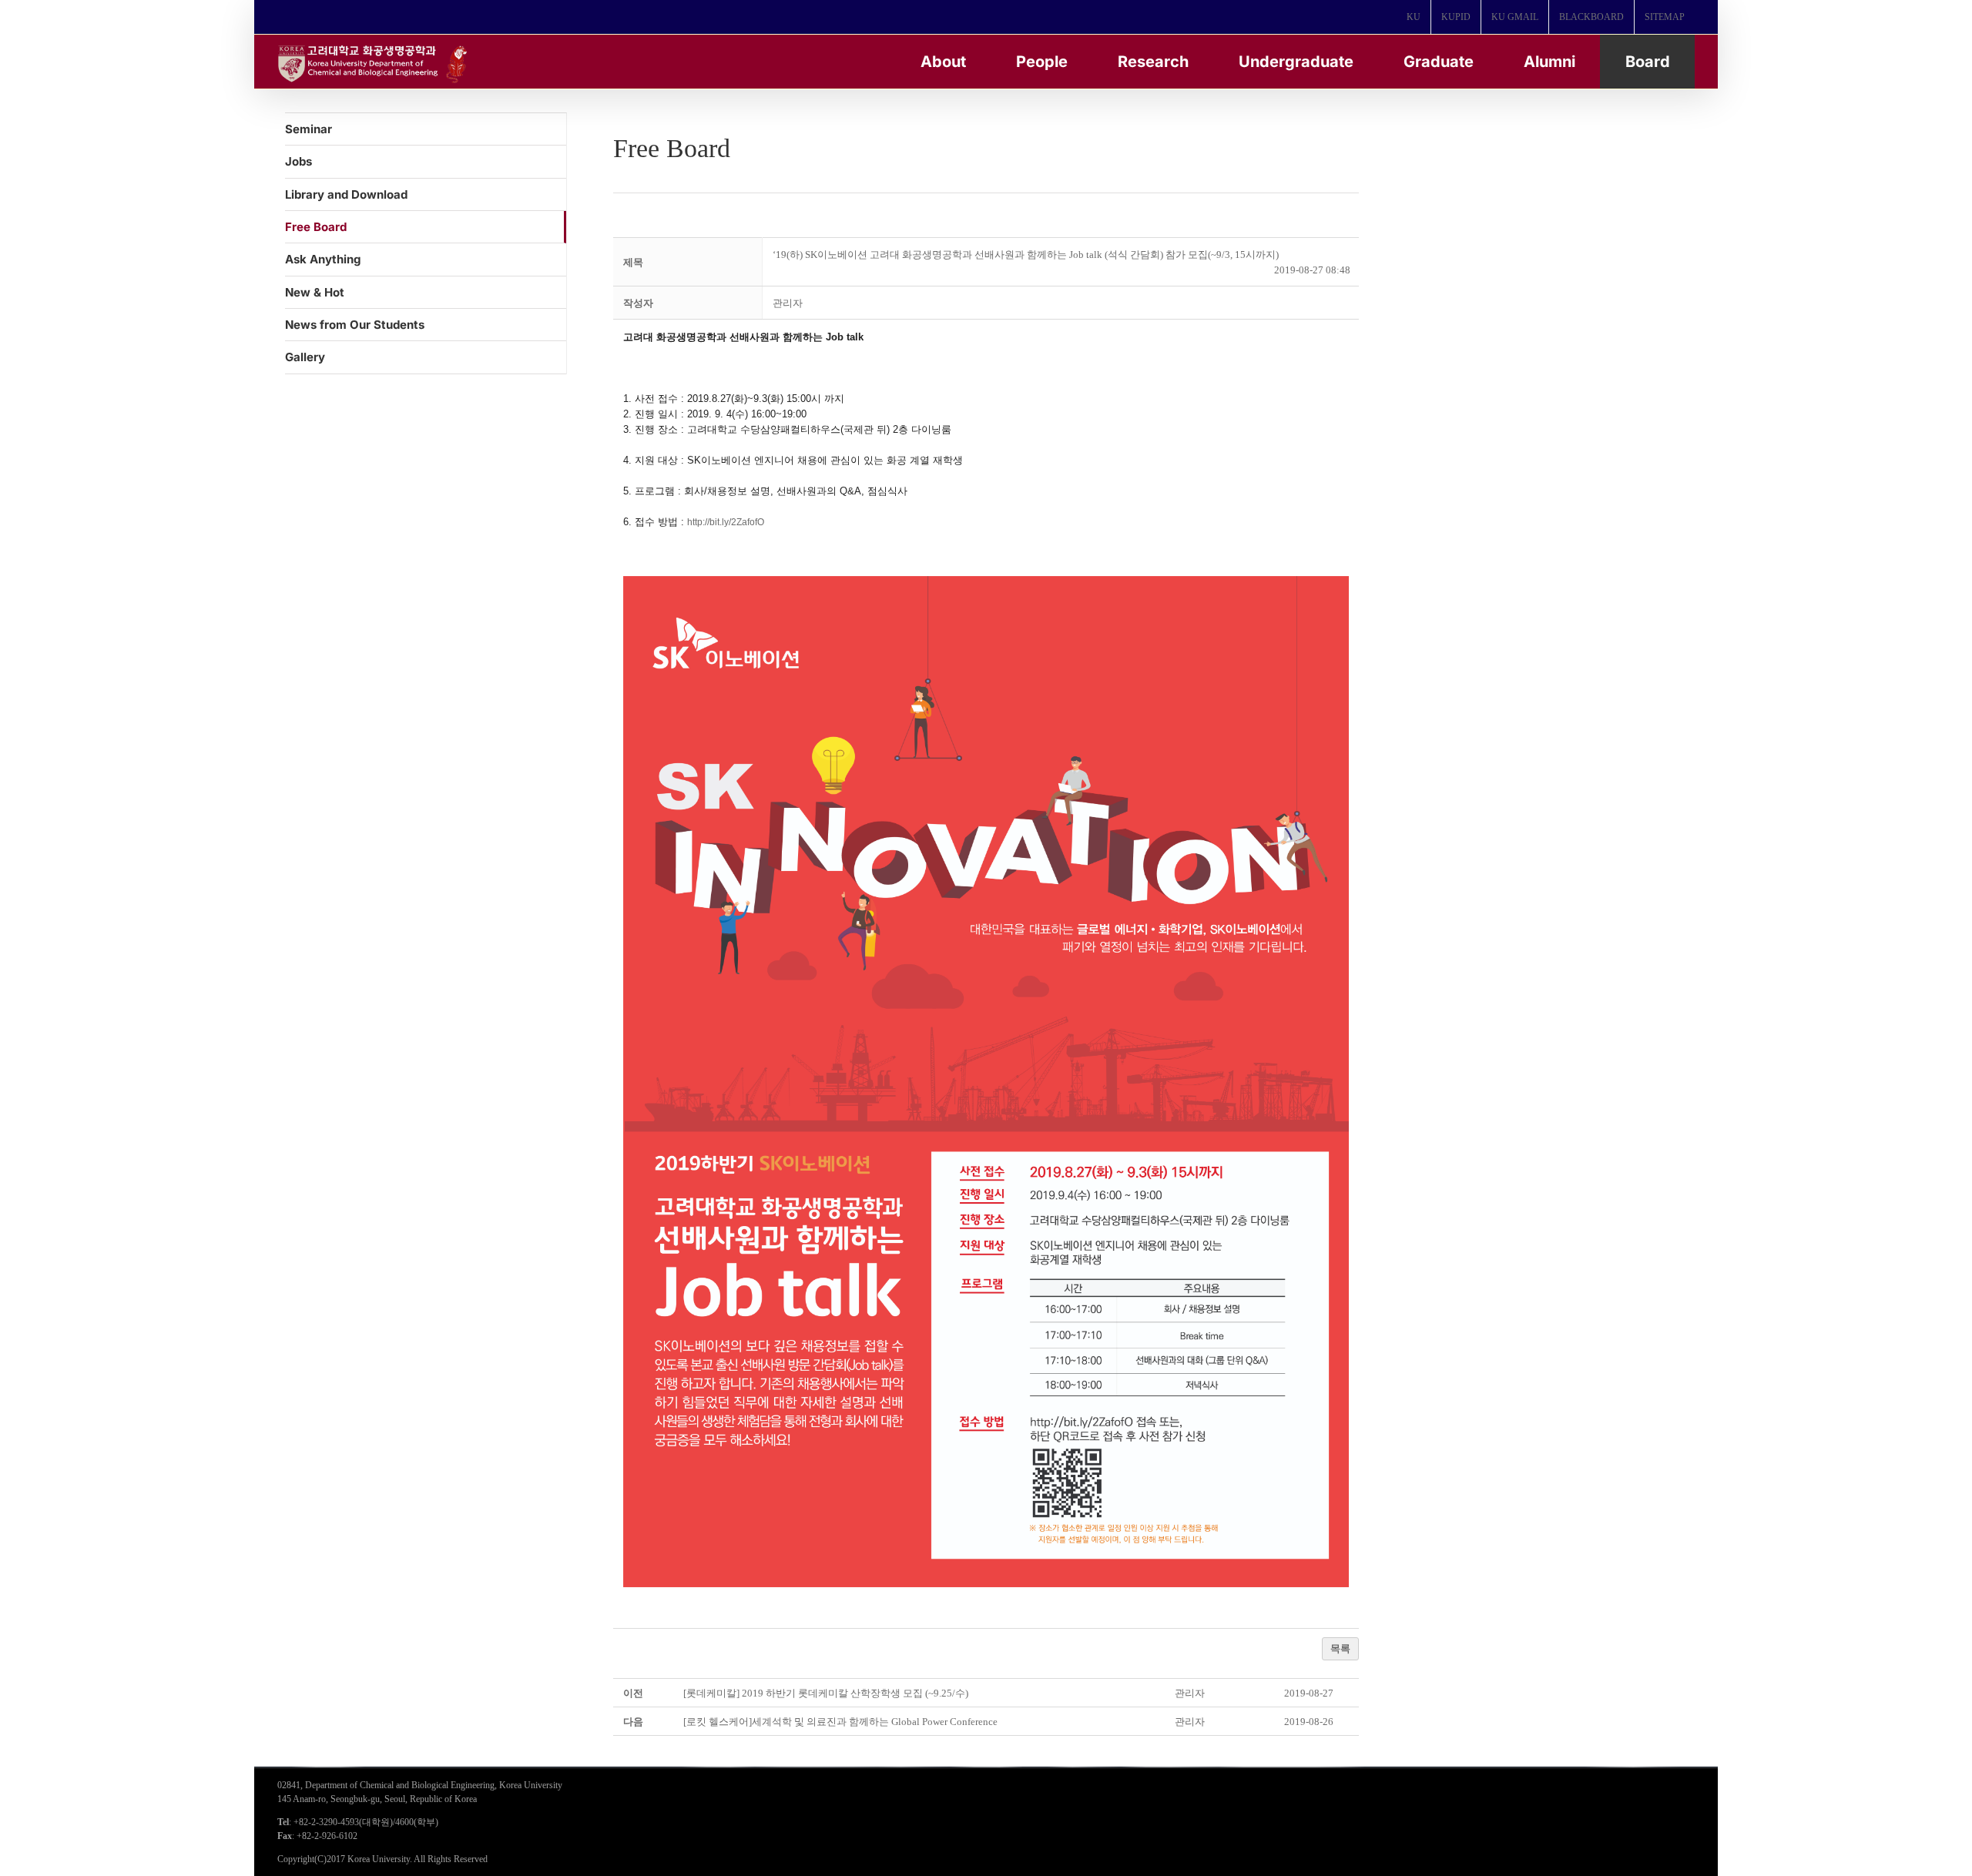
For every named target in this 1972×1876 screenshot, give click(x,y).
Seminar (309, 129)
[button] (788, 303)
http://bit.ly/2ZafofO (726, 522)
